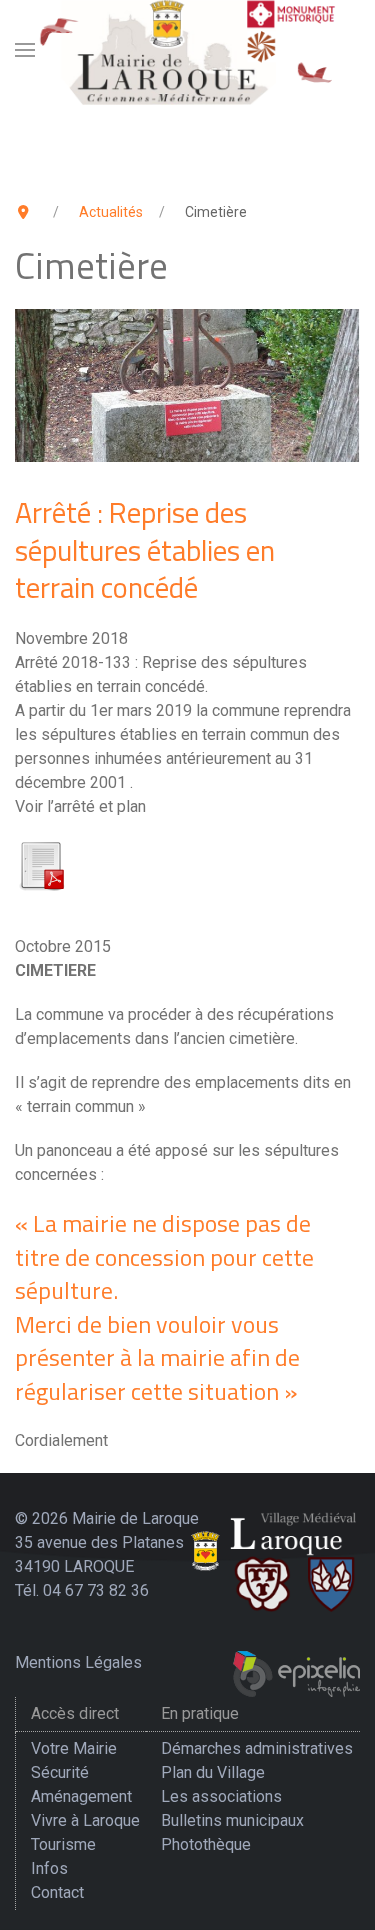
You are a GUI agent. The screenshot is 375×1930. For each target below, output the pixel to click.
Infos (49, 1868)
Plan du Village (213, 1772)
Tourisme (63, 1844)
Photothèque (206, 1844)
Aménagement (81, 1796)
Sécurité (60, 1772)
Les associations (221, 1796)
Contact (57, 1892)
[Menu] (25, 50)
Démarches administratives (257, 1748)
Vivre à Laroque (85, 1820)
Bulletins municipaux (232, 1820)
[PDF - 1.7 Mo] (41, 863)
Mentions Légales (78, 1662)
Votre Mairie (74, 1748)
